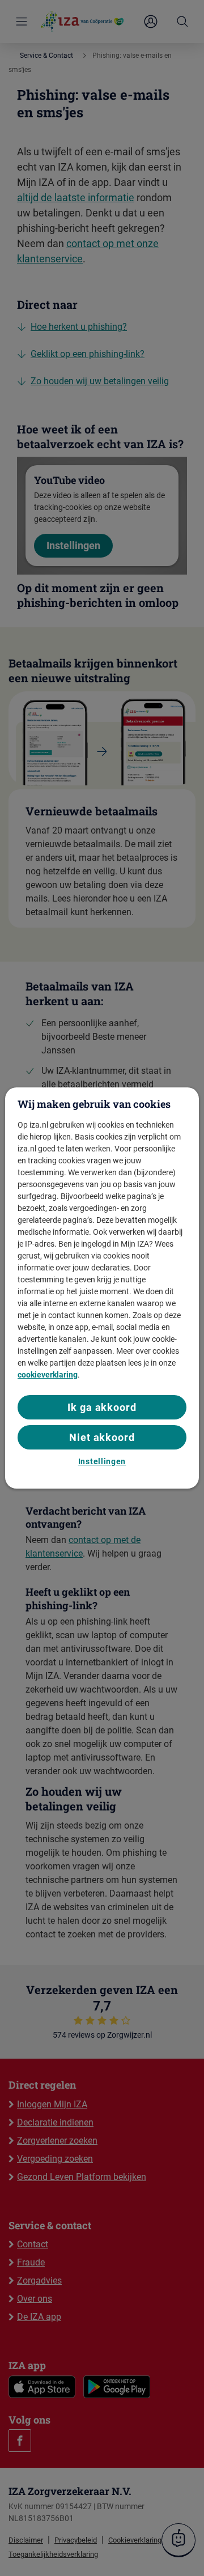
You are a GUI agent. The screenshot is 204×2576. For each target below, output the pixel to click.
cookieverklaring (48, 1375)
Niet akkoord (102, 1437)
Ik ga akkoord (102, 1407)
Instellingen (102, 1461)
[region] (102, 1288)
